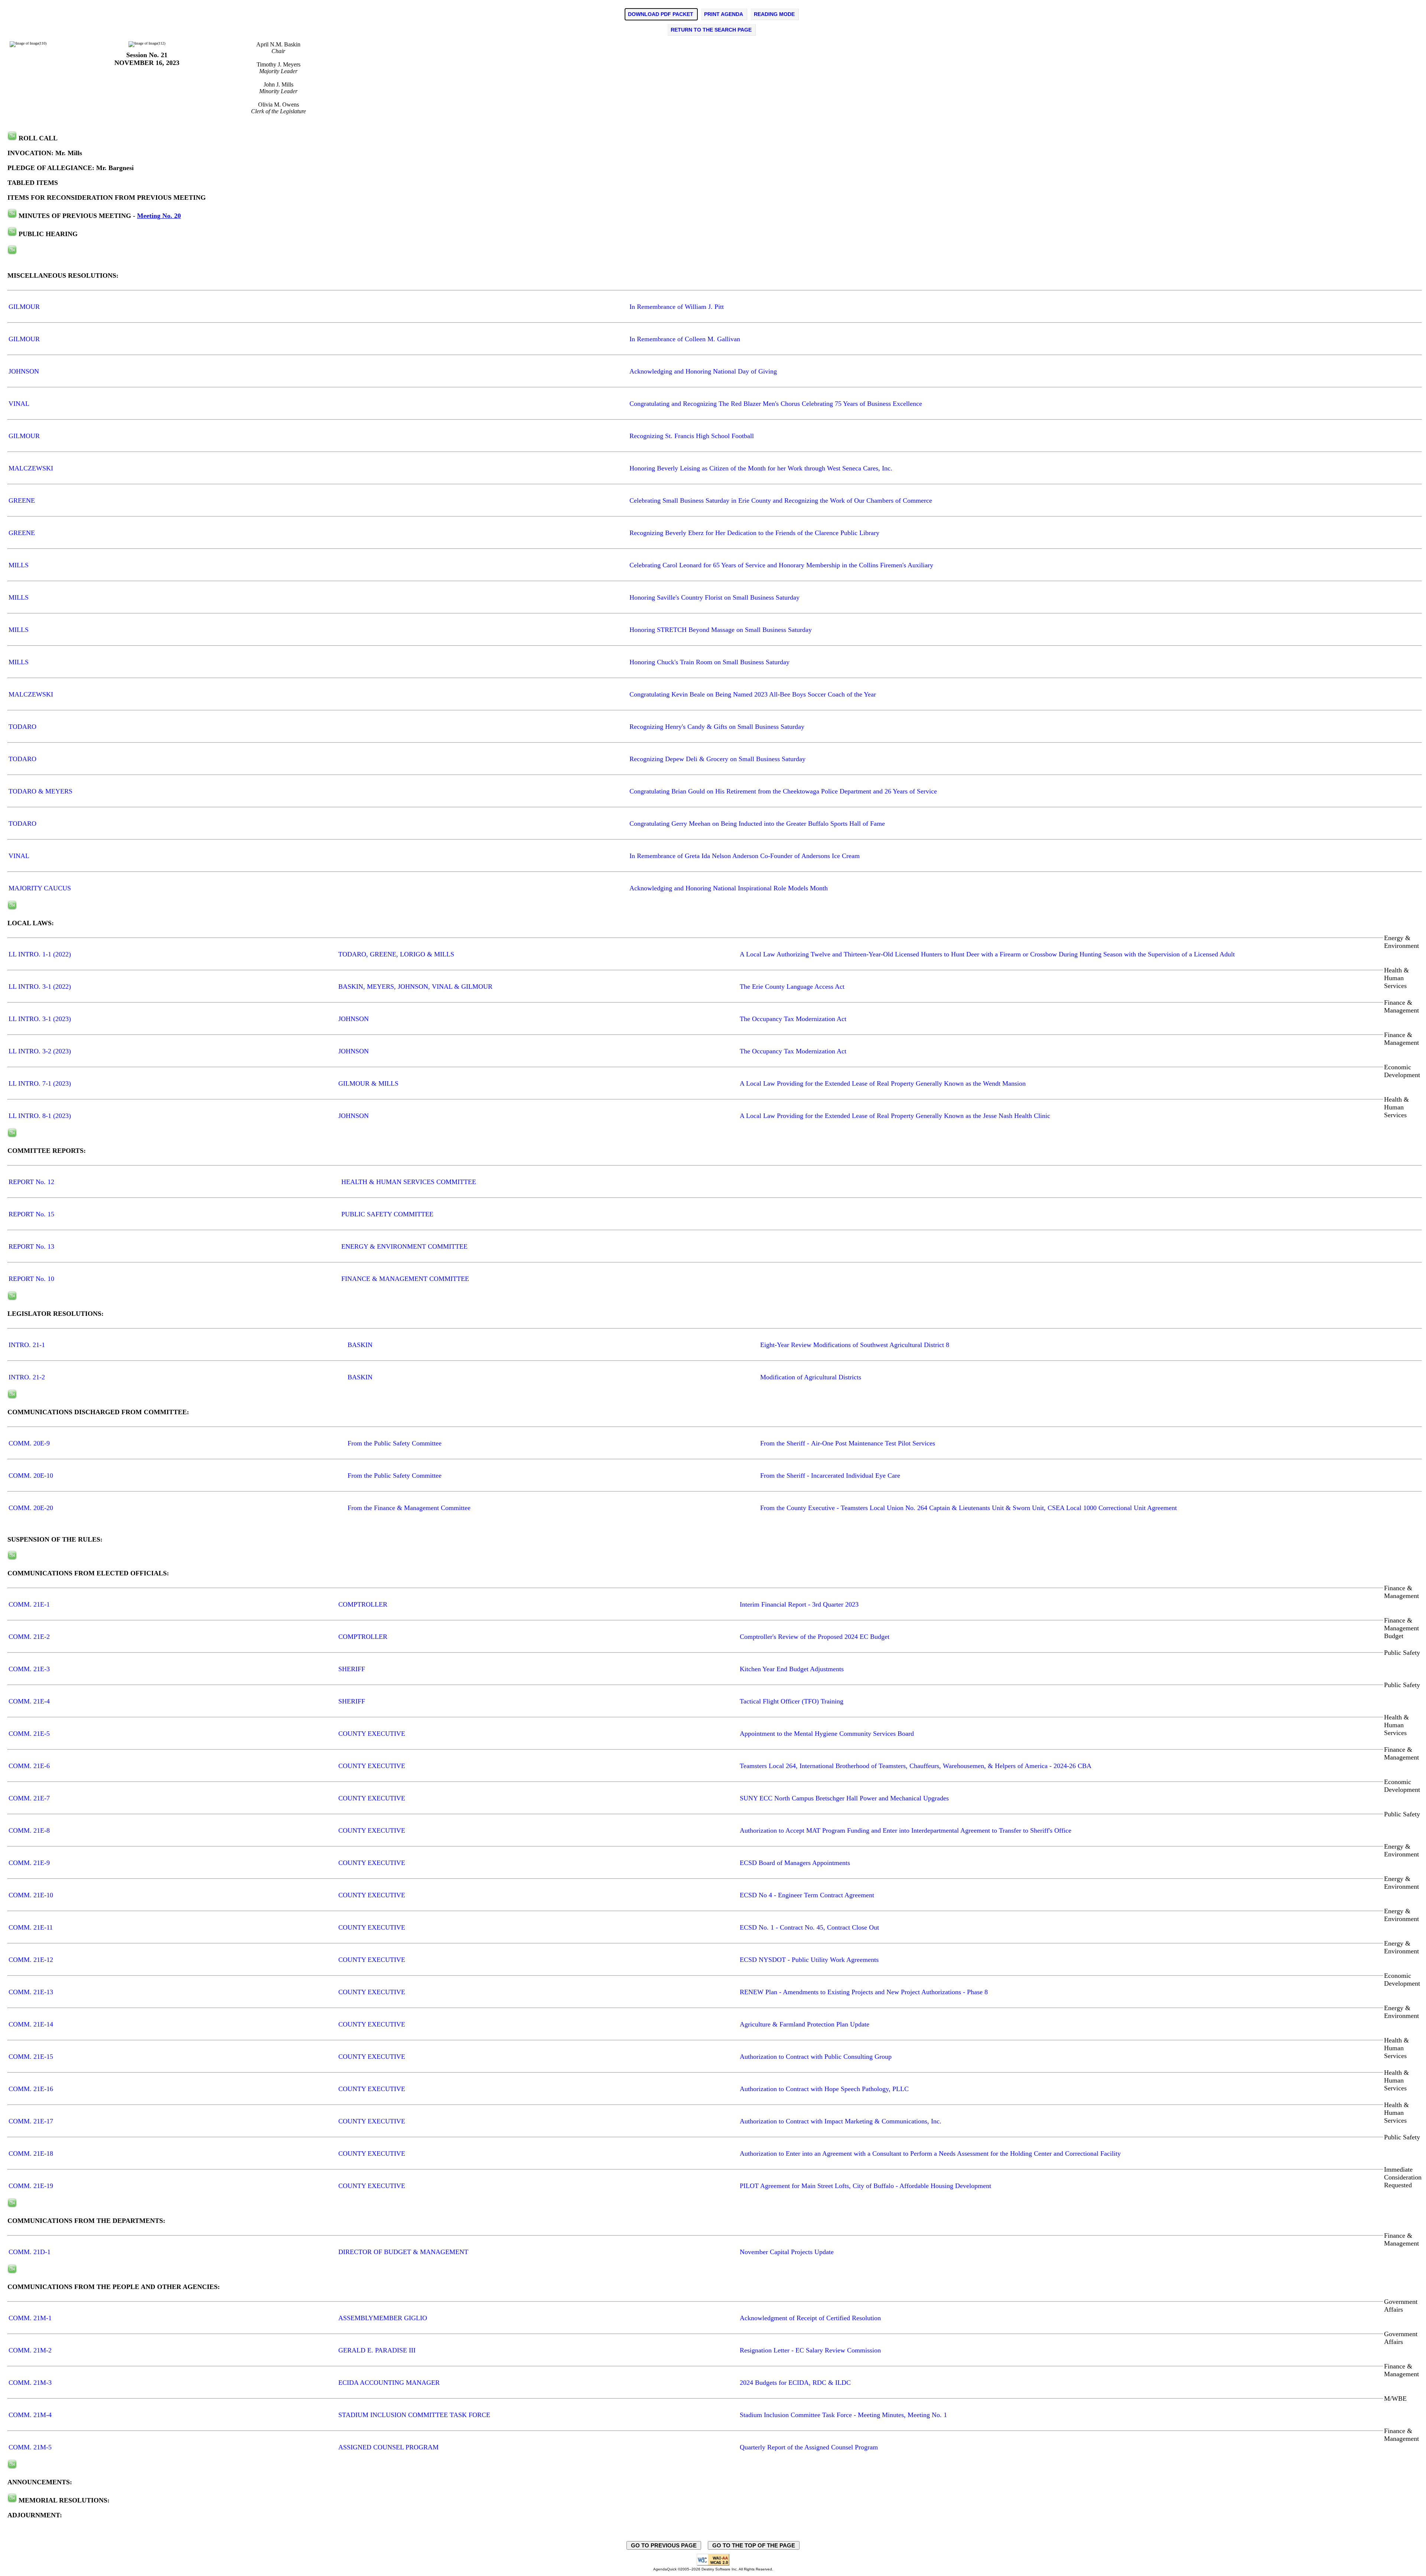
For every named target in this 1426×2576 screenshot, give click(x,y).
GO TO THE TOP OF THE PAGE (754, 2545)
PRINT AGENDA (724, 14)
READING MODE (774, 14)
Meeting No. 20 (159, 216)
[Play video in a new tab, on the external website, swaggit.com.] (12, 138)
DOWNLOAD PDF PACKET (661, 14)
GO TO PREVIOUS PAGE (664, 2545)
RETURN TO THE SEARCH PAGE (711, 30)
